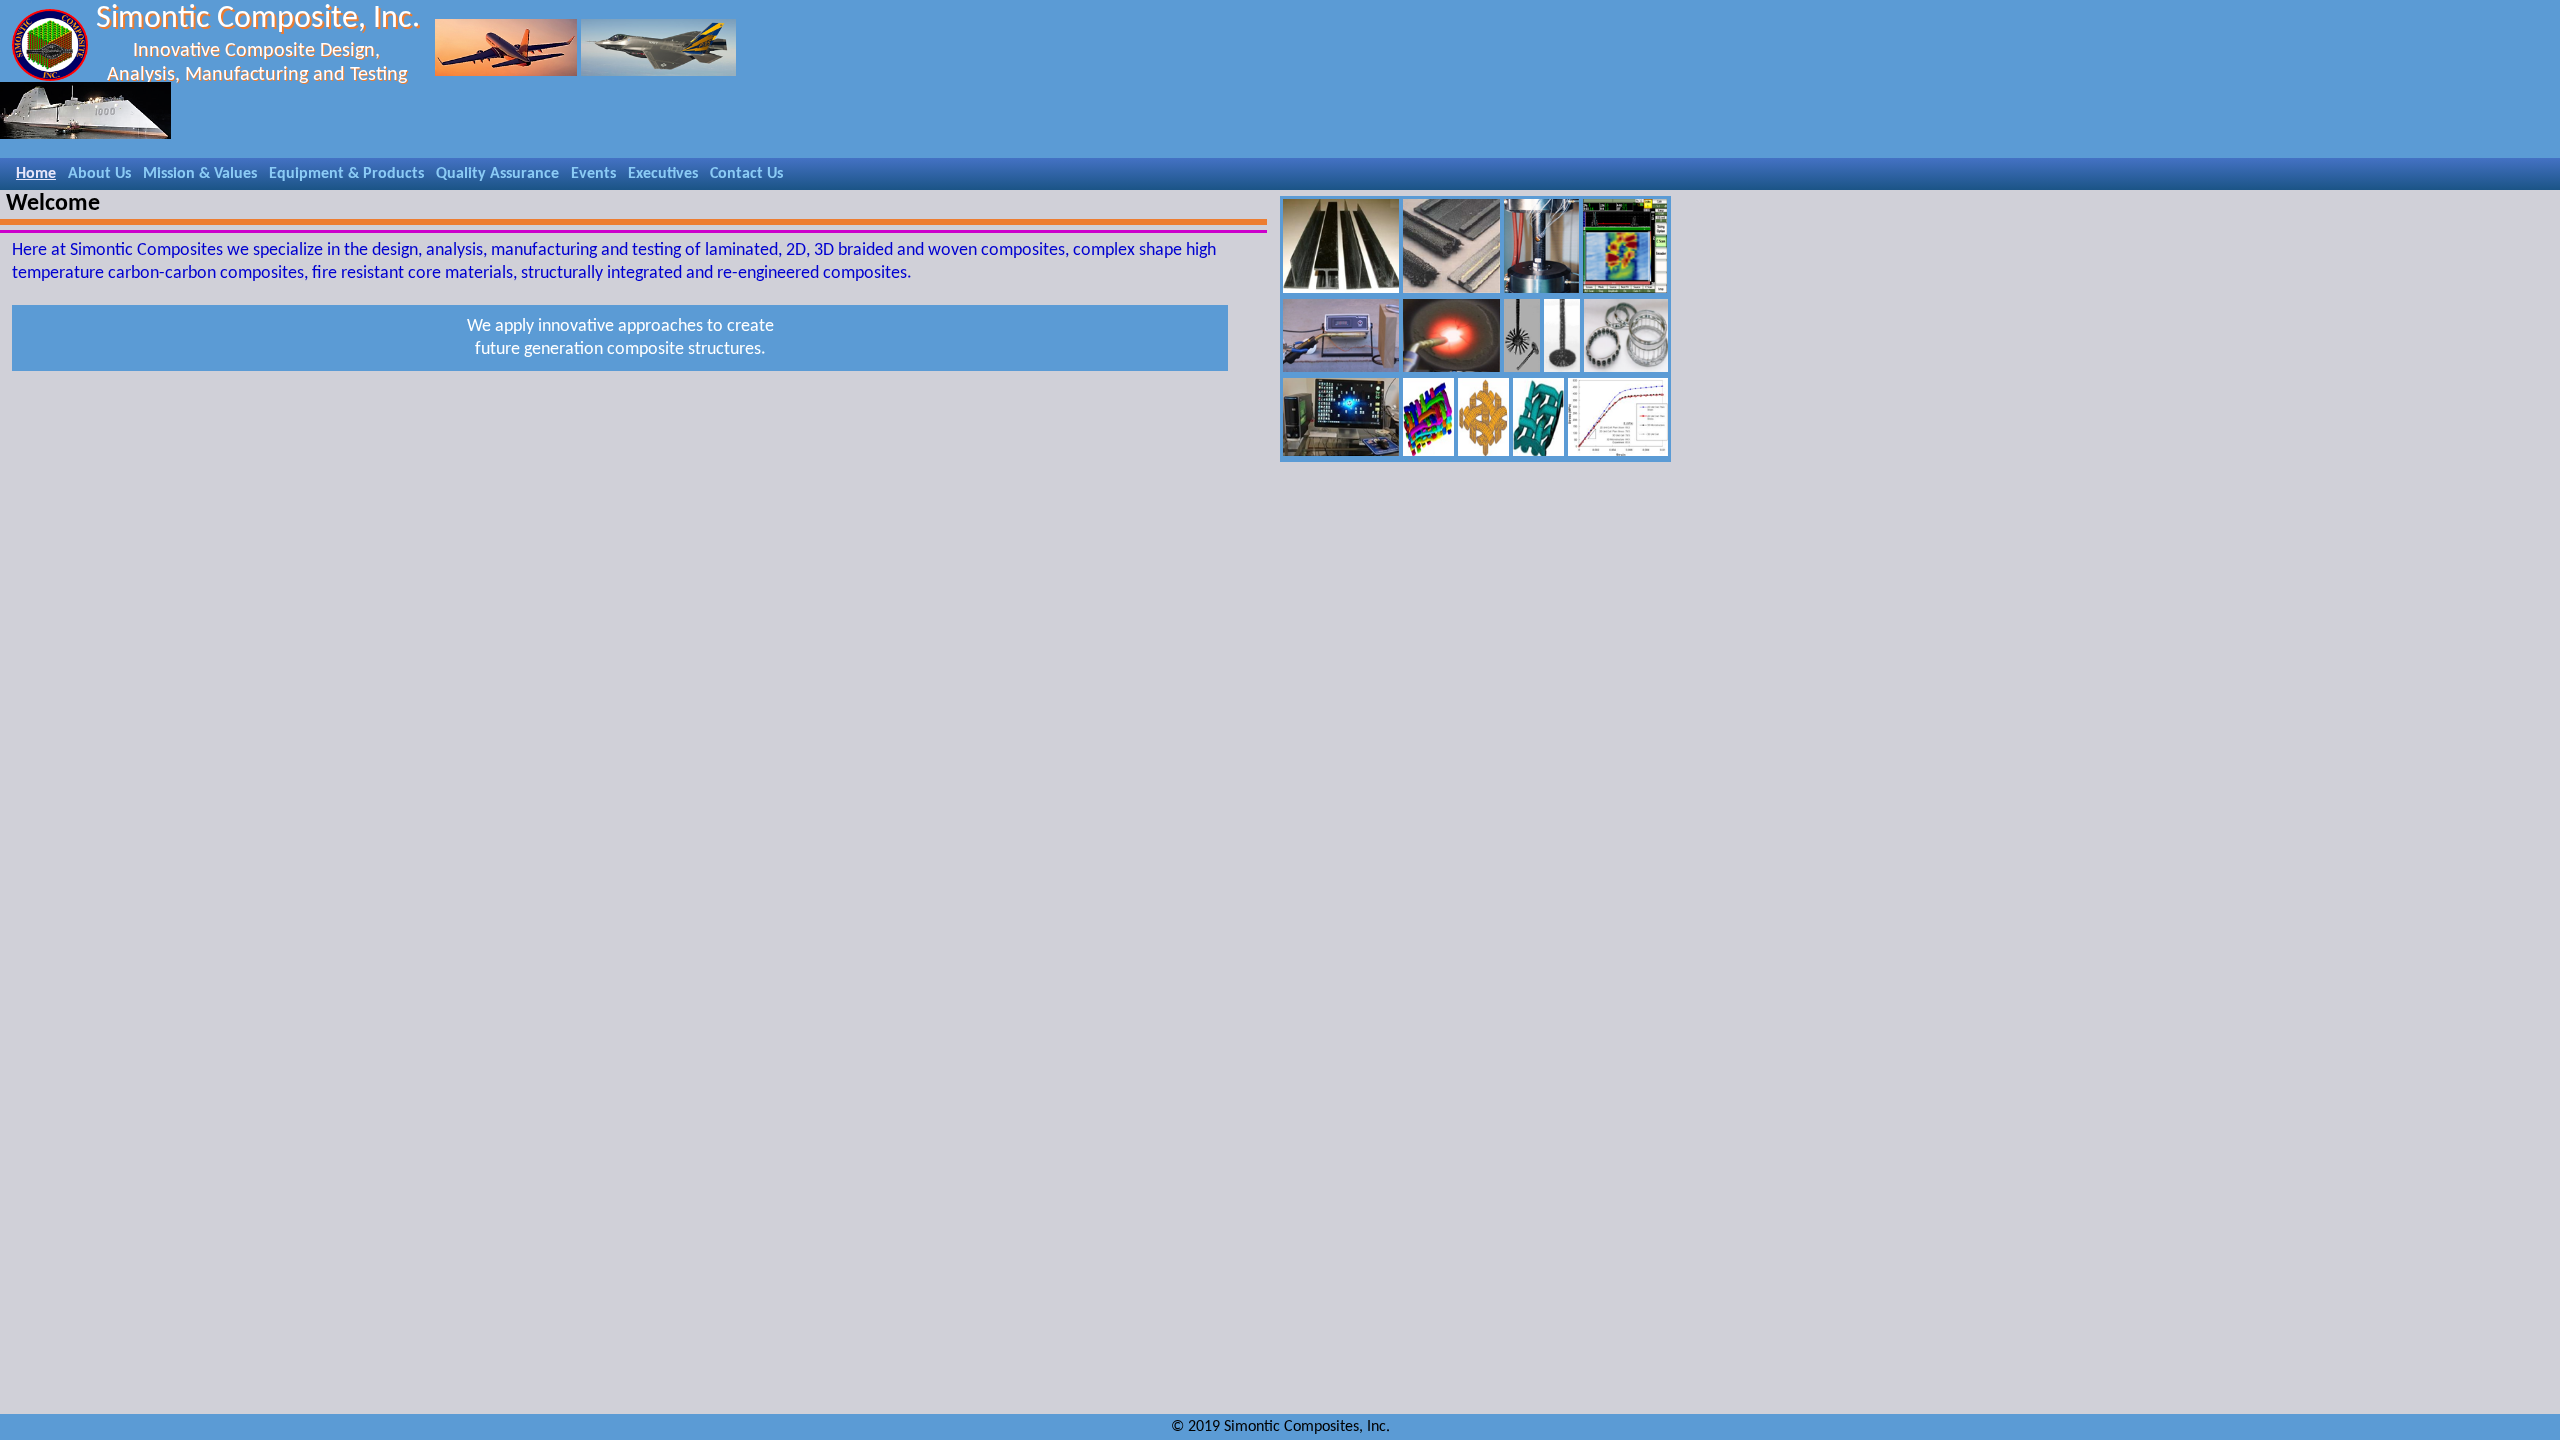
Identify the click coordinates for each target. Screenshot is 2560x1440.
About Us (99, 174)
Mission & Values (200, 174)
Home (36, 174)
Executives (663, 174)
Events (593, 174)
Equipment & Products (346, 174)
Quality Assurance (497, 174)
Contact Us (746, 174)
